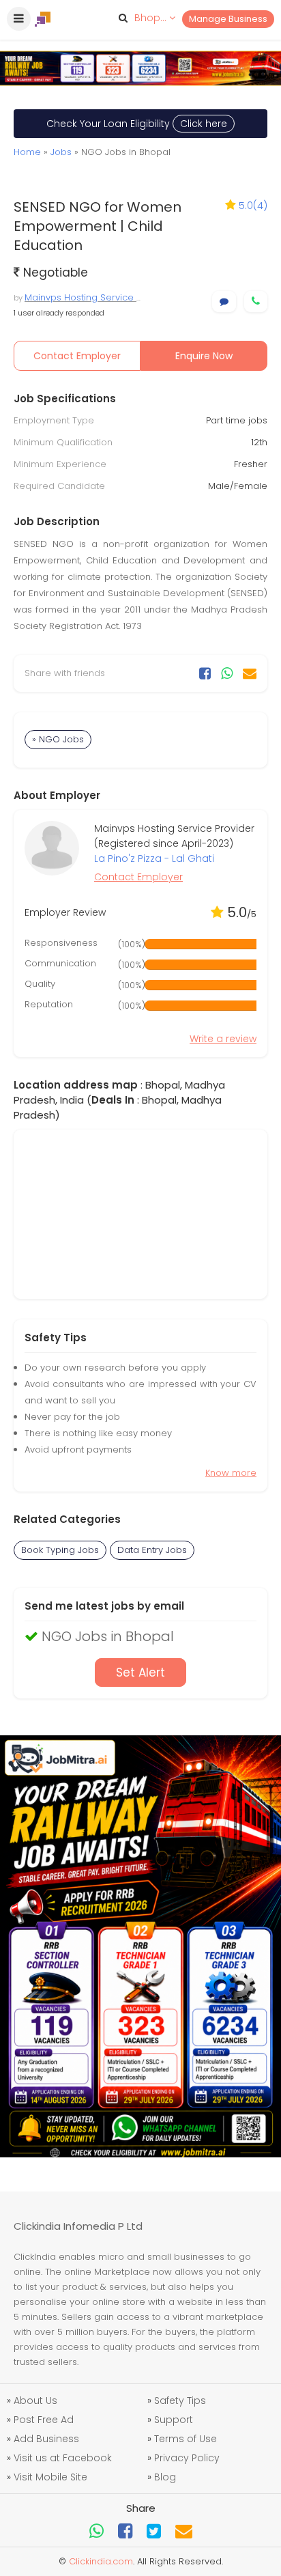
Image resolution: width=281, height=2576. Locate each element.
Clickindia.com (101, 2561)
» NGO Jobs (58, 739)
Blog (165, 2477)
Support (174, 2420)
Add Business (46, 2439)
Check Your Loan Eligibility (137, 124)
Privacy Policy (187, 2458)
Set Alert (140, 1672)
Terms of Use (186, 2439)
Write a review (223, 1039)
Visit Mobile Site (50, 2477)
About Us (35, 2400)
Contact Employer (77, 356)
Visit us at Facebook (63, 2458)
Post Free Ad (44, 2420)
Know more (231, 1473)
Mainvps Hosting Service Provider (99, 297)
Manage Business (228, 19)
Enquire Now (204, 356)
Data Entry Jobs (152, 1550)
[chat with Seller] (224, 302)
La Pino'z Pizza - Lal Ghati (154, 858)
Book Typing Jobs (60, 1550)
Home (27, 152)
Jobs (61, 152)
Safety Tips (180, 2400)
